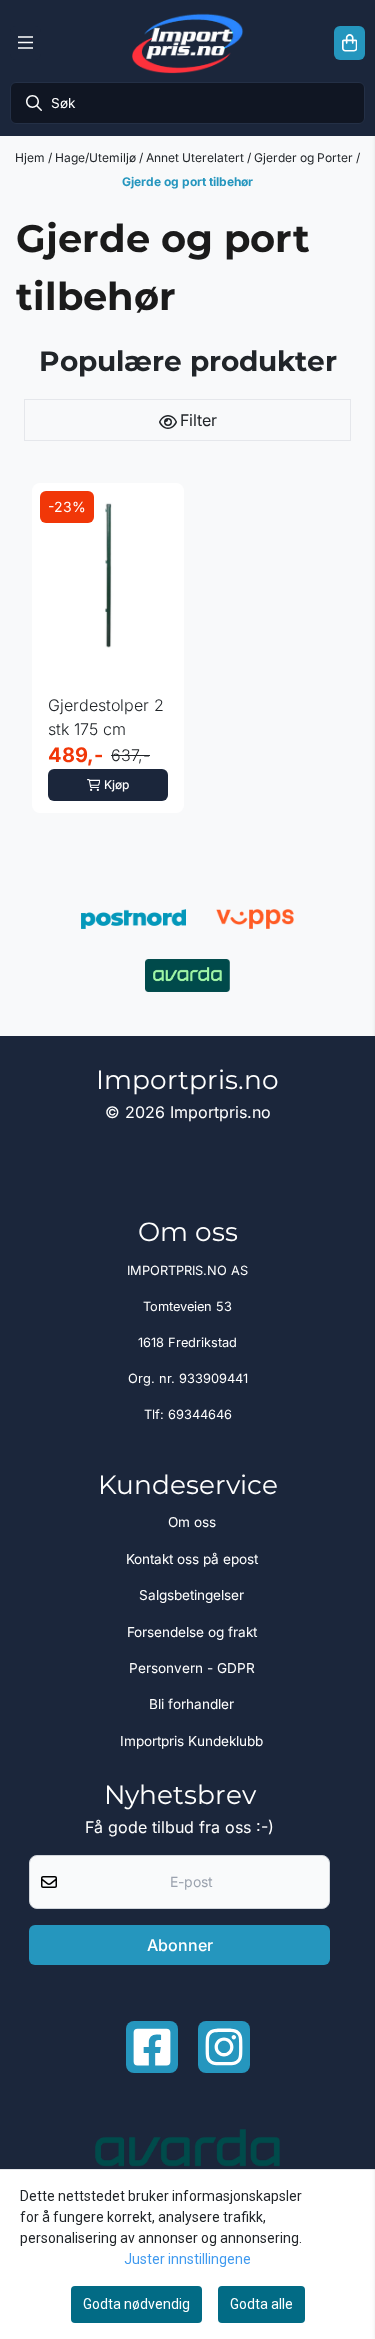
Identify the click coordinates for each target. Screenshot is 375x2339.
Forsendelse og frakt (192, 1632)
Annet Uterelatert (196, 157)
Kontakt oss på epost (192, 1559)
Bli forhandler (191, 1704)
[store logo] (187, 43)
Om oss (192, 1522)
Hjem (31, 157)
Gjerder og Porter (305, 157)
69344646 (200, 1414)
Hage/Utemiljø (97, 157)
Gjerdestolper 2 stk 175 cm (106, 717)
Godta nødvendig (136, 2304)
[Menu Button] (25, 43)
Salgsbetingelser (191, 1595)
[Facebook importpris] (152, 2047)
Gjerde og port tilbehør (187, 181)
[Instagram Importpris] (224, 2047)
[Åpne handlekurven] (349, 43)
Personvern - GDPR (192, 1668)
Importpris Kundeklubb (191, 1741)
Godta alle (261, 2304)
